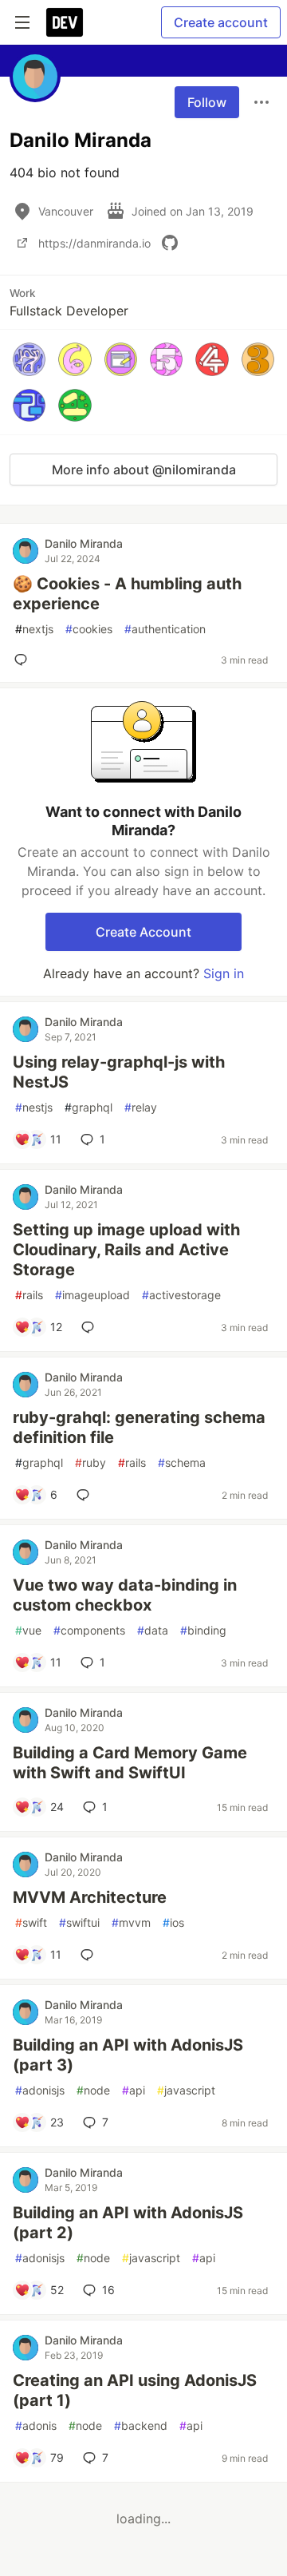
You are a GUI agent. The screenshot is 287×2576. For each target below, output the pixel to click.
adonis (36, 2425)
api (134, 2090)
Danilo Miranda (84, 543)
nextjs (34, 629)
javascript (186, 2090)
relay (141, 1107)
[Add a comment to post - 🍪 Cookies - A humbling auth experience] (24, 660)
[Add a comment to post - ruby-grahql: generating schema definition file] (86, 1495)
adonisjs (40, 2090)
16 (108, 2290)
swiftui (79, 1922)
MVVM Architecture (90, 1897)
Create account (221, 22)
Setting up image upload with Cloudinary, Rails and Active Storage (126, 1250)
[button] (29, 359)
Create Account (143, 932)
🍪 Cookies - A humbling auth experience (127, 594)
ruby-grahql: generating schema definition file (139, 1427)
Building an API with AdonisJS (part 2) (128, 2223)
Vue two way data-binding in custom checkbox (125, 1595)
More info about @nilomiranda (144, 470)
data (153, 1630)
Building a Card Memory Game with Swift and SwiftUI (130, 1763)
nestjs (34, 1107)
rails (29, 1295)
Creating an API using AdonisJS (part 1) (135, 2390)
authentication (165, 629)
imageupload (92, 1295)
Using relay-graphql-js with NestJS (119, 1072)
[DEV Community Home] (65, 22)
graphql (88, 1107)
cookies (89, 629)
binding (203, 1630)
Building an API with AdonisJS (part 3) (128, 2055)
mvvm (131, 1922)
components (89, 1630)
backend (141, 2425)
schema (182, 1462)
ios (173, 1922)
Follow (207, 102)
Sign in (224, 973)
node (93, 2090)
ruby (90, 1462)
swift (31, 1922)
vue (28, 1630)
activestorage (181, 1295)
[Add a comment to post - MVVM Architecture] (90, 1955)
